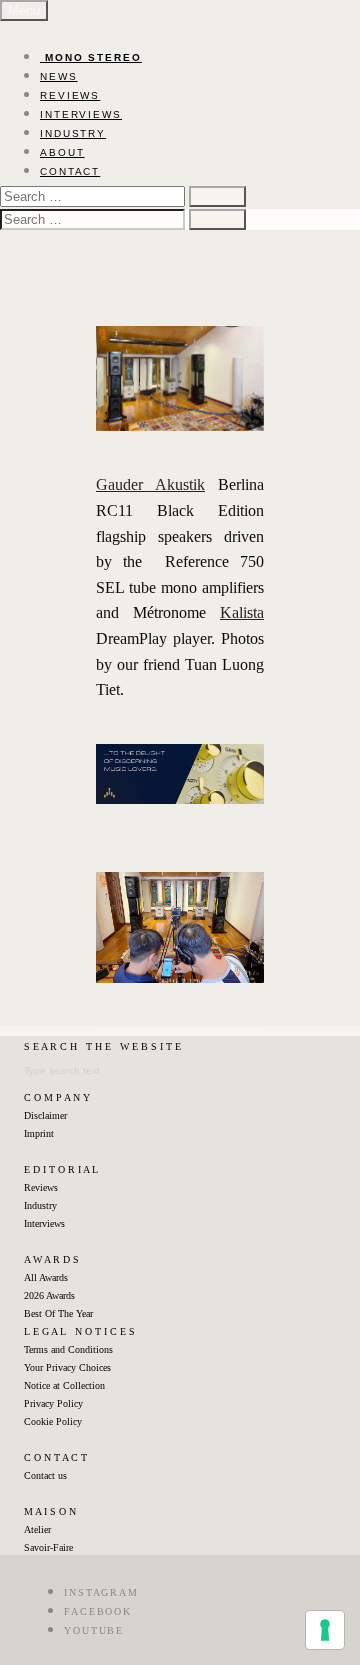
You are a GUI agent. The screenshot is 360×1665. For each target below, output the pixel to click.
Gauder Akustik (150, 484)
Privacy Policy (53, 1403)
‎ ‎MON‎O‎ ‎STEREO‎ (91, 57)
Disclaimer (45, 1115)
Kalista (242, 612)
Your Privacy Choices (67, 1367)
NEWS (59, 76)
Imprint (39, 1133)
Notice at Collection (64, 1385)
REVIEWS (70, 95)
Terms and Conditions (68, 1349)
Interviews (44, 1223)
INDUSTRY (73, 133)
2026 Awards (49, 1295)
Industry (40, 1205)
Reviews (41, 1187)
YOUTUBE (94, 1630)
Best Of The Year (58, 1313)
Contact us (45, 1475)
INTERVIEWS (81, 114)
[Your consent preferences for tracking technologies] (325, 1630)
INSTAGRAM (101, 1592)
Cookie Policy (53, 1421)
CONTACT (70, 171)
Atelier (37, 1529)
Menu (24, 10)
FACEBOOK (98, 1611)
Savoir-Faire (48, 1547)
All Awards (46, 1277)
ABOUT (62, 152)
